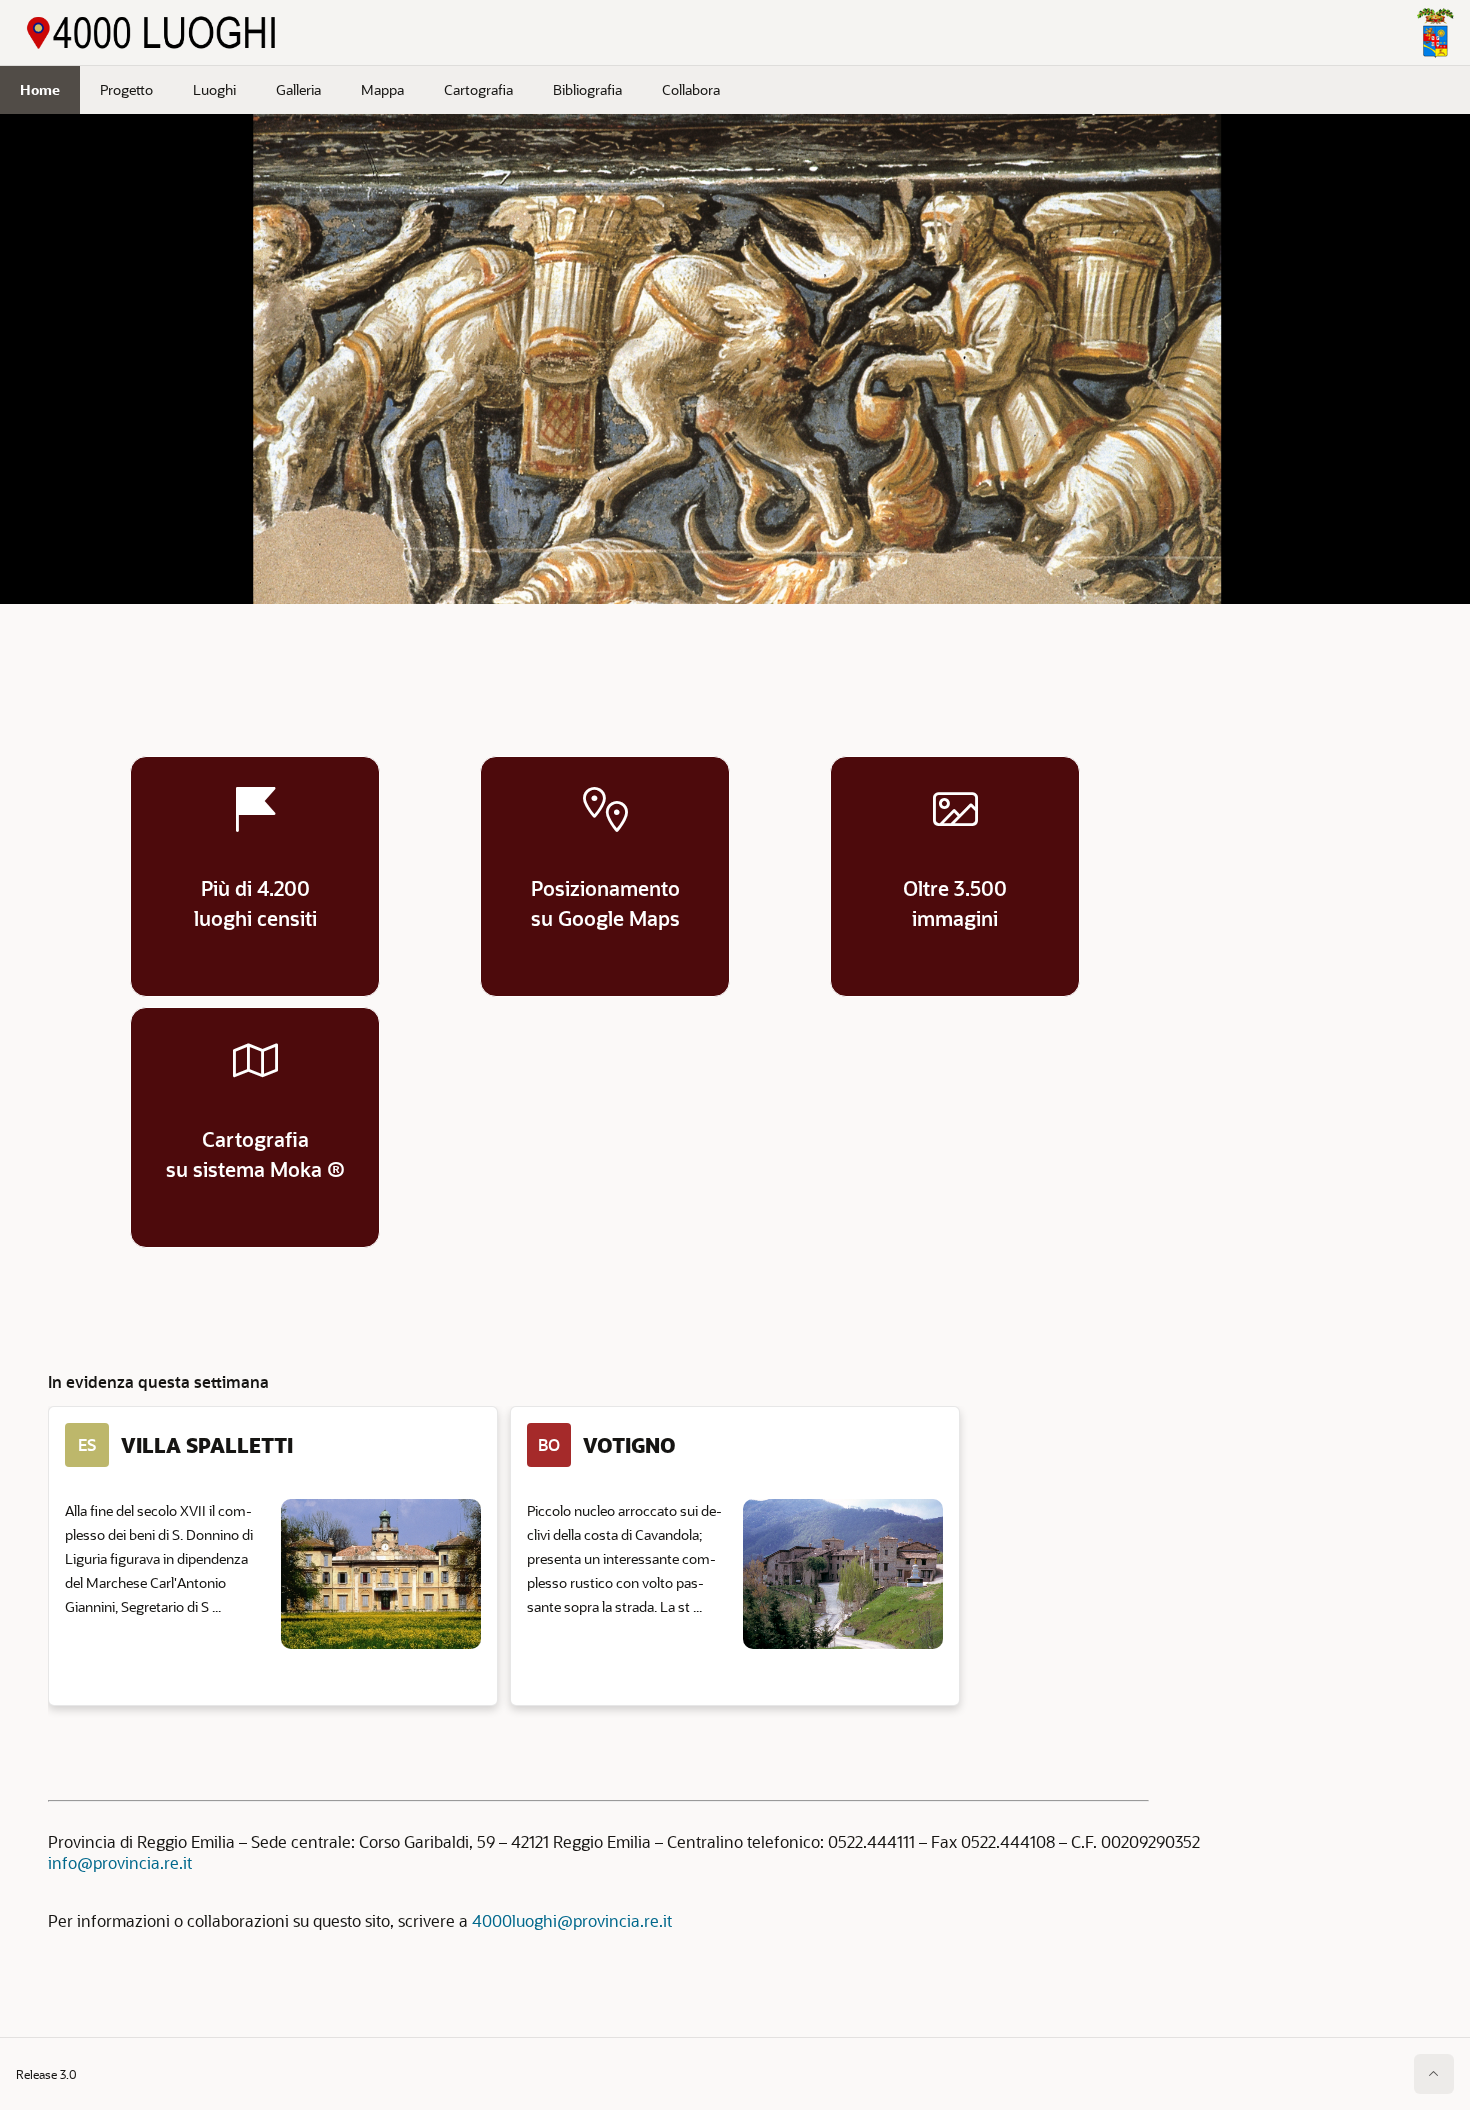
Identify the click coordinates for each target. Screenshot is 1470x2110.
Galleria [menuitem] (298, 89)
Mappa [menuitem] (382, 89)
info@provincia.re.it (120, 1862)
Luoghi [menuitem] (214, 89)
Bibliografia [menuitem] (587, 89)
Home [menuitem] (40, 89)
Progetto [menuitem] (126, 89)
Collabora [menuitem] (691, 89)
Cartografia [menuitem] (478, 89)
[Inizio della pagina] (1434, 2074)
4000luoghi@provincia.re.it (572, 1920)
